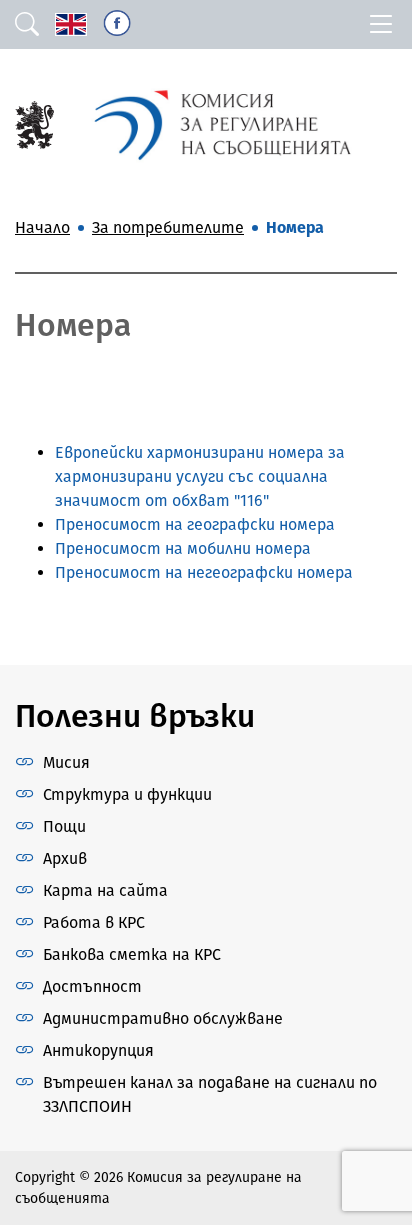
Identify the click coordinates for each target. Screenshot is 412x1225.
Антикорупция (98, 1050)
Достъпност (92, 986)
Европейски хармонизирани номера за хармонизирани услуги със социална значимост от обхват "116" (200, 476)
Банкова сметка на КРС (132, 954)
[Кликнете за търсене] (27, 24)
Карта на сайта (105, 890)
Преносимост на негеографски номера (204, 572)
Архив (65, 858)
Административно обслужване (163, 1018)
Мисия (66, 762)
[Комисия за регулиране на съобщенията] (34, 123)
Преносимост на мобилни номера (183, 548)
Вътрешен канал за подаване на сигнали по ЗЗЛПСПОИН (210, 1094)
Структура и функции (127, 794)
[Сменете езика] (71, 24)
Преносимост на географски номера (195, 524)
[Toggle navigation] (381, 24)
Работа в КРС (94, 922)
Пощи (64, 826)
